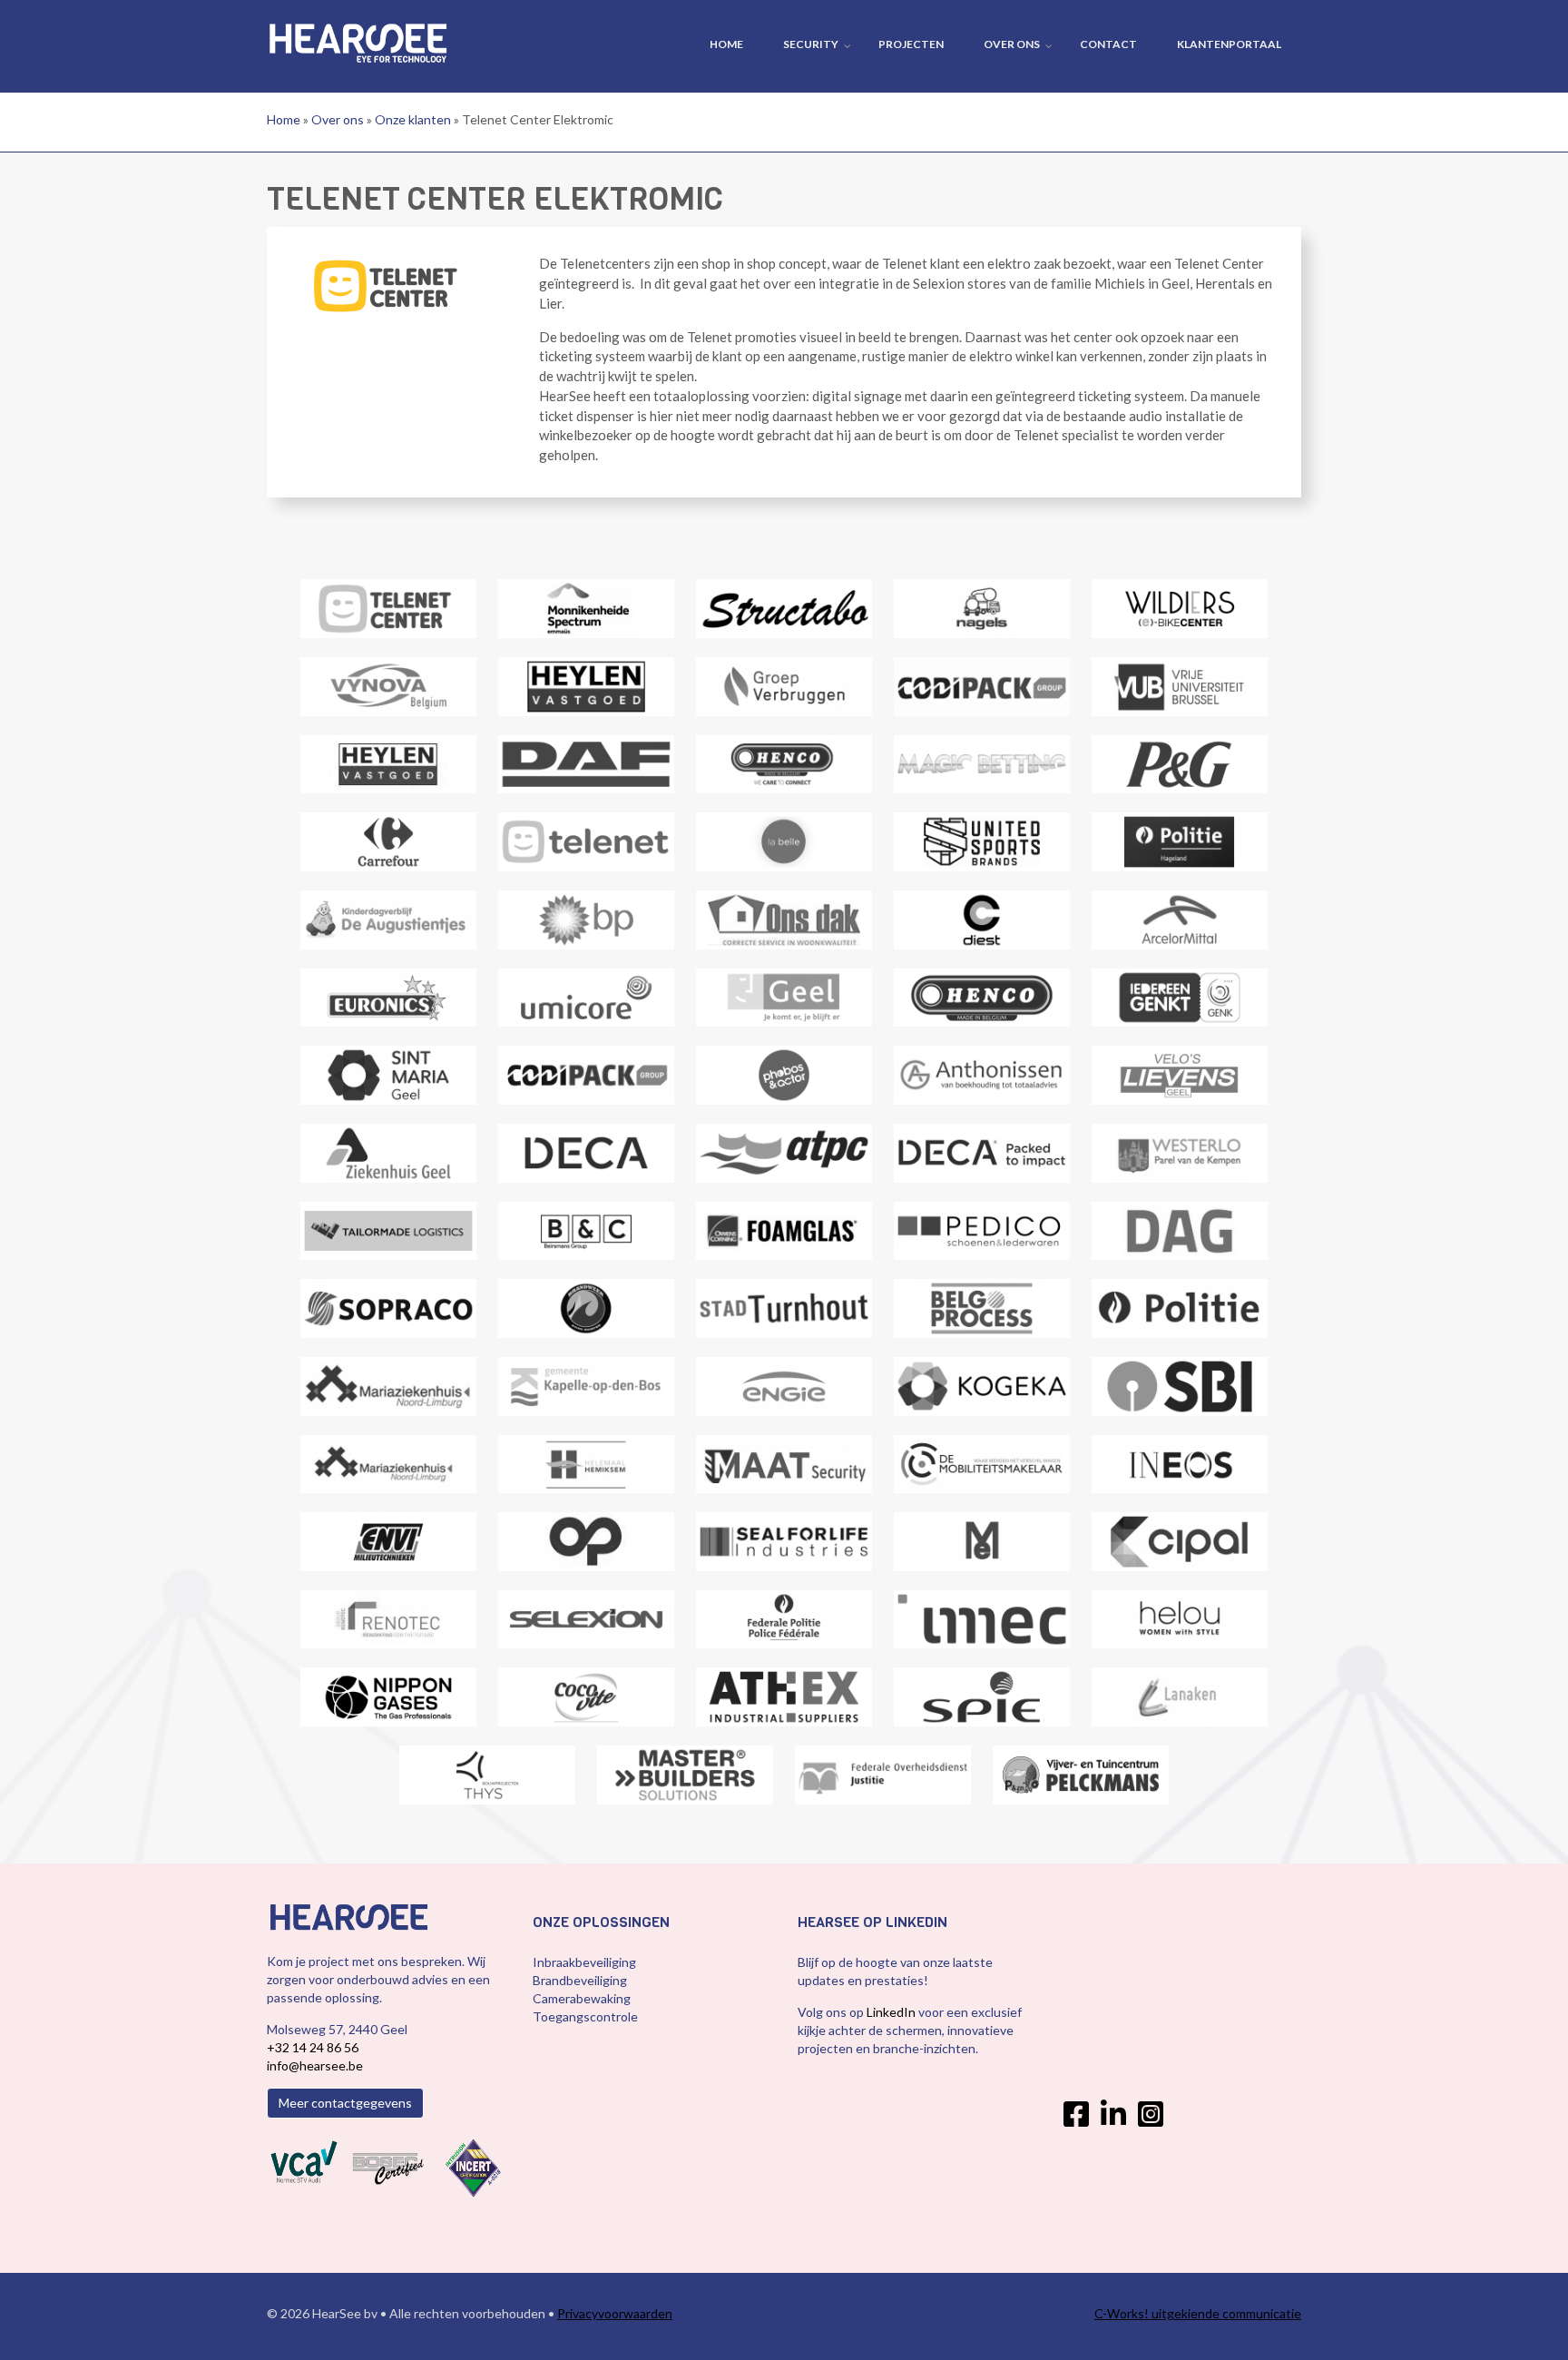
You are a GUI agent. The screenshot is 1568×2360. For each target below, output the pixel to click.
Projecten (911, 44)
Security (811, 44)
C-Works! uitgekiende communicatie (1198, 2313)
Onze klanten (413, 119)
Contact (1108, 44)
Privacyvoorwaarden (615, 2313)
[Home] (358, 41)
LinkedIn (892, 2012)
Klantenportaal (1229, 44)
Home (726, 44)
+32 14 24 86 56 (313, 2047)
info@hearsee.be (315, 2065)
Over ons (1012, 44)
